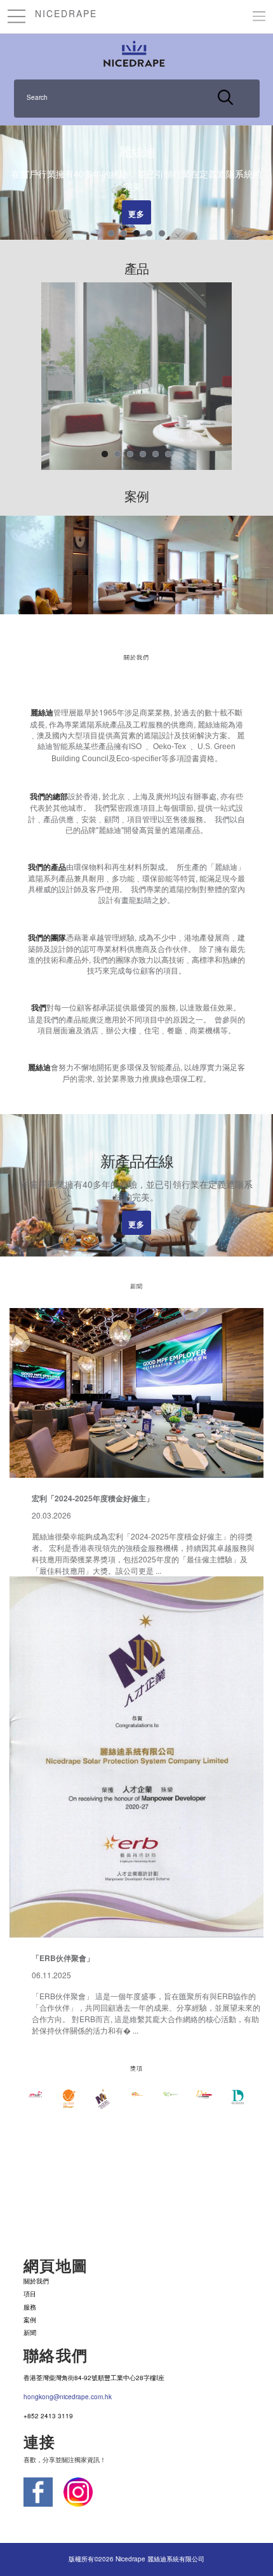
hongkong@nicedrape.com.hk (68, 2397)
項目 (30, 2294)
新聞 (30, 2332)
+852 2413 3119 (48, 2416)
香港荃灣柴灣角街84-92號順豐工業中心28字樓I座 (94, 2378)
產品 (136, 269)
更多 (136, 216)
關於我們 (36, 2281)
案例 (30, 2320)
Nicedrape (66, 13)
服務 (30, 2307)
